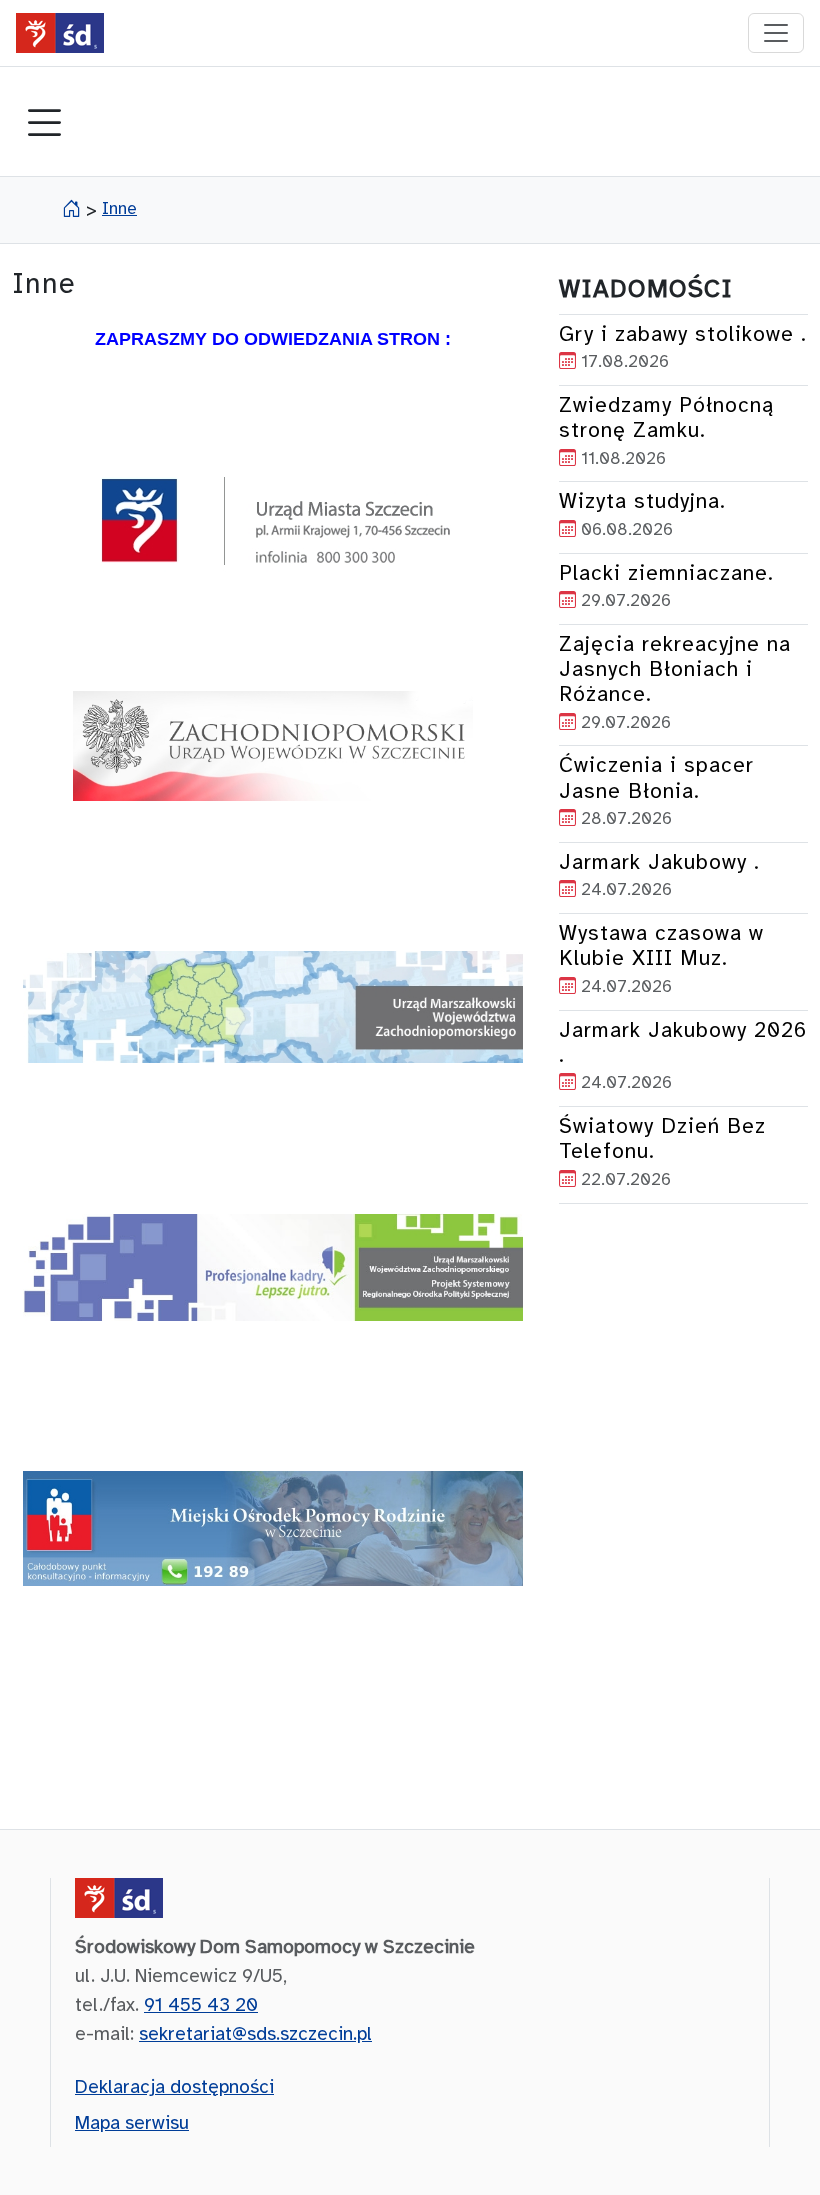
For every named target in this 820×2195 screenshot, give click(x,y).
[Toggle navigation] (44, 125)
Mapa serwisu (132, 2124)
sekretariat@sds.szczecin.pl (255, 2035)
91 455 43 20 (201, 2006)
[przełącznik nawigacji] (776, 33)
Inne (119, 209)
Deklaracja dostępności (174, 2088)
